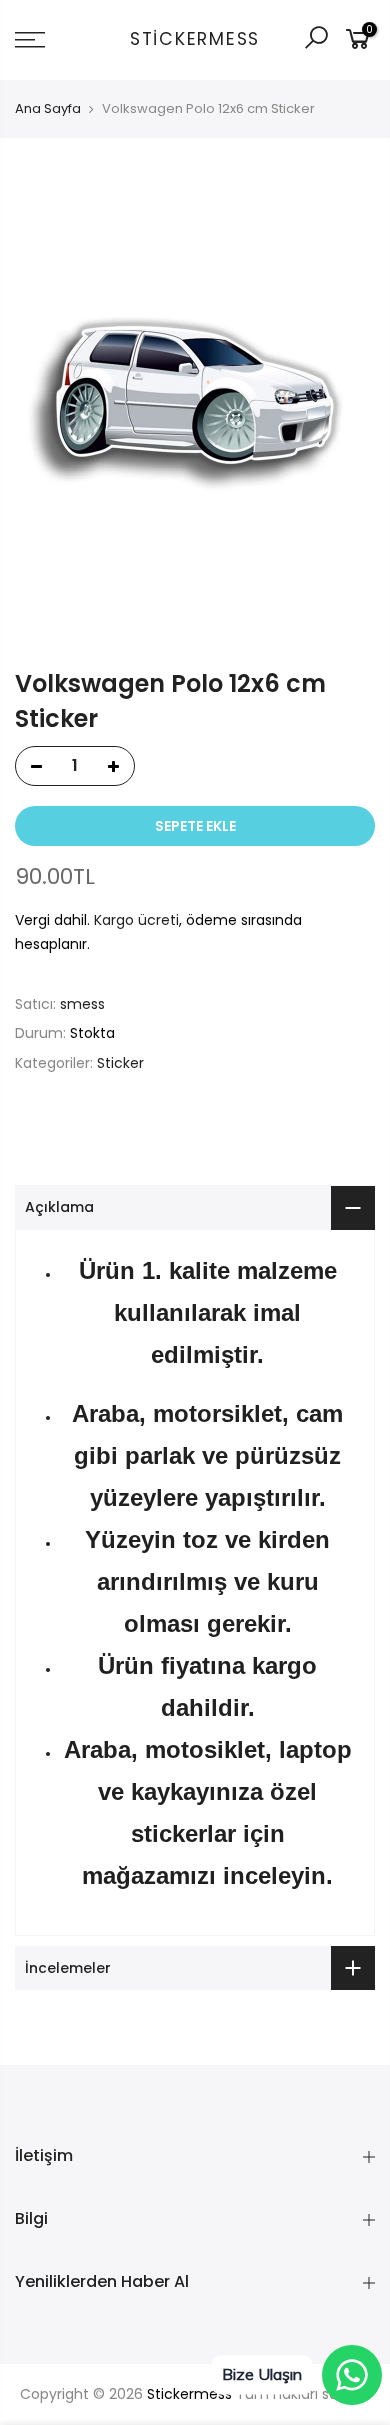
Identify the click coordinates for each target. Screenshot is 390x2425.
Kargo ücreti (136, 920)
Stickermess (195, 40)
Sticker (120, 1063)
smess (82, 1004)
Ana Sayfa (48, 109)
